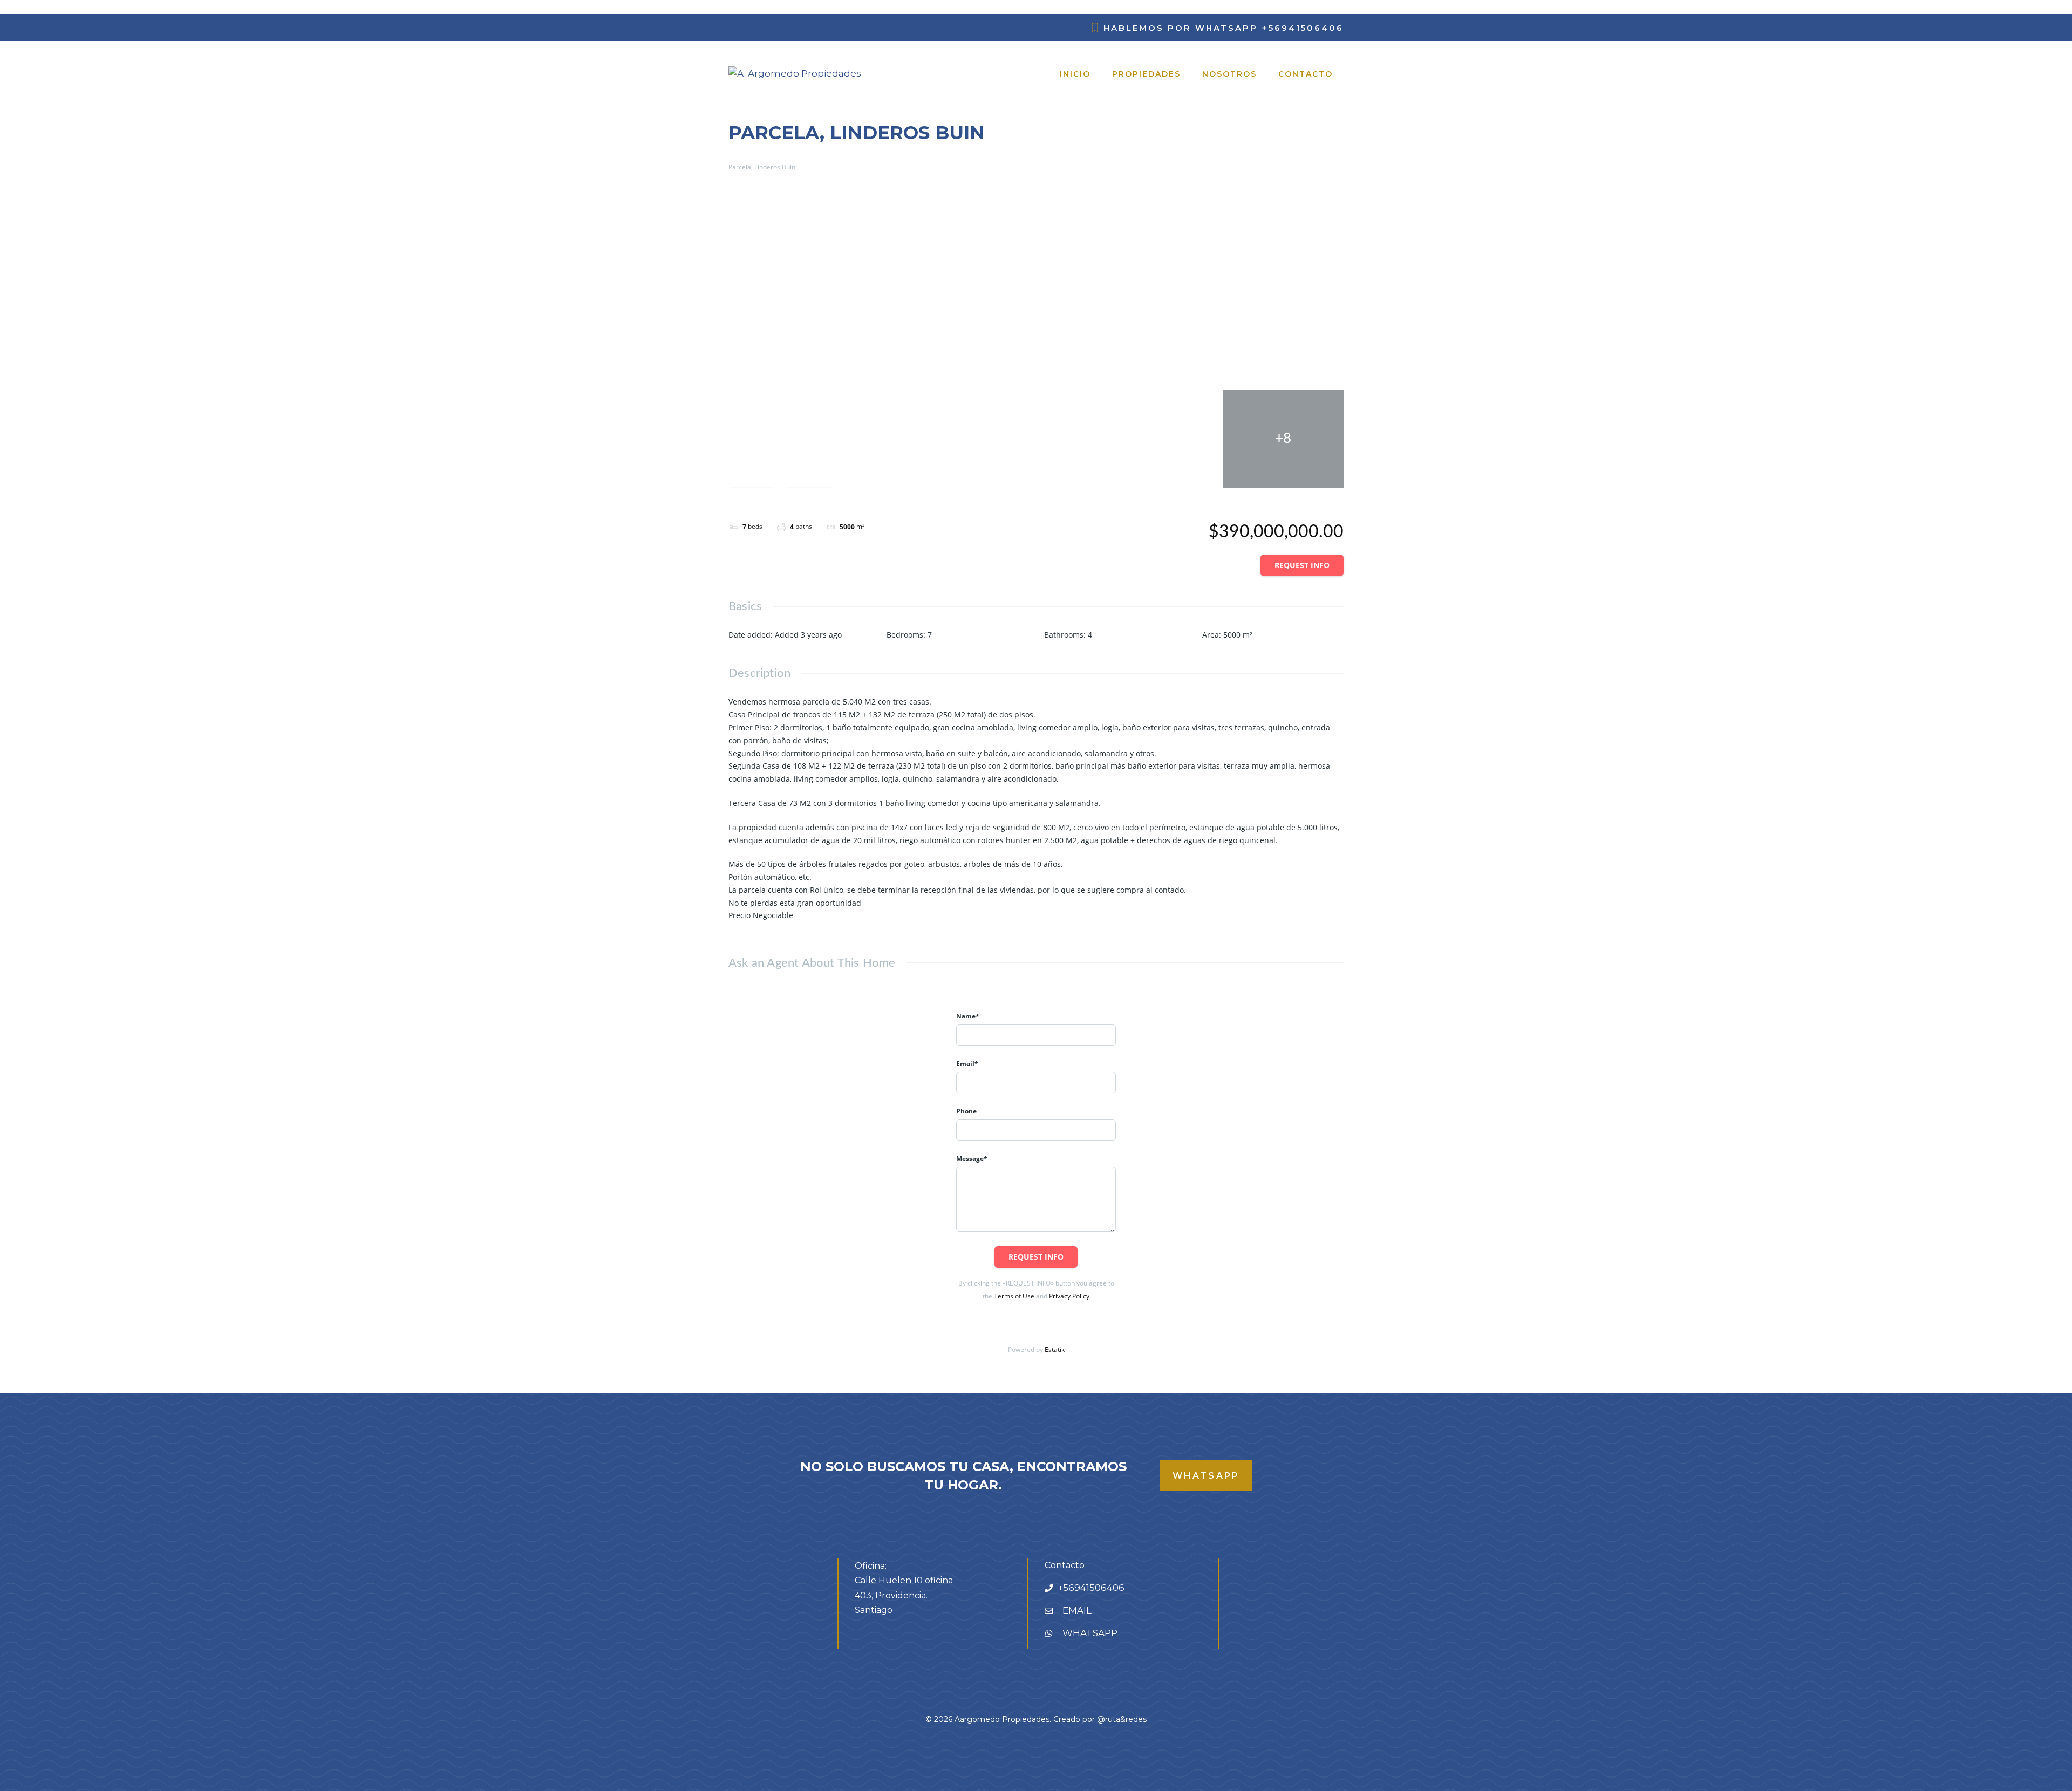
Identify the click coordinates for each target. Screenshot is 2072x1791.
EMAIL (1077, 1610)
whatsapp (1206, 1476)
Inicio (1075, 74)
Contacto (1306, 74)
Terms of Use (1014, 1296)
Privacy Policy (1069, 1296)
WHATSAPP (1090, 1633)
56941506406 (1094, 1588)
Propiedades (1146, 74)
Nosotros (1229, 74)
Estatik (1055, 1349)
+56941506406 (1303, 28)
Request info (1302, 565)
